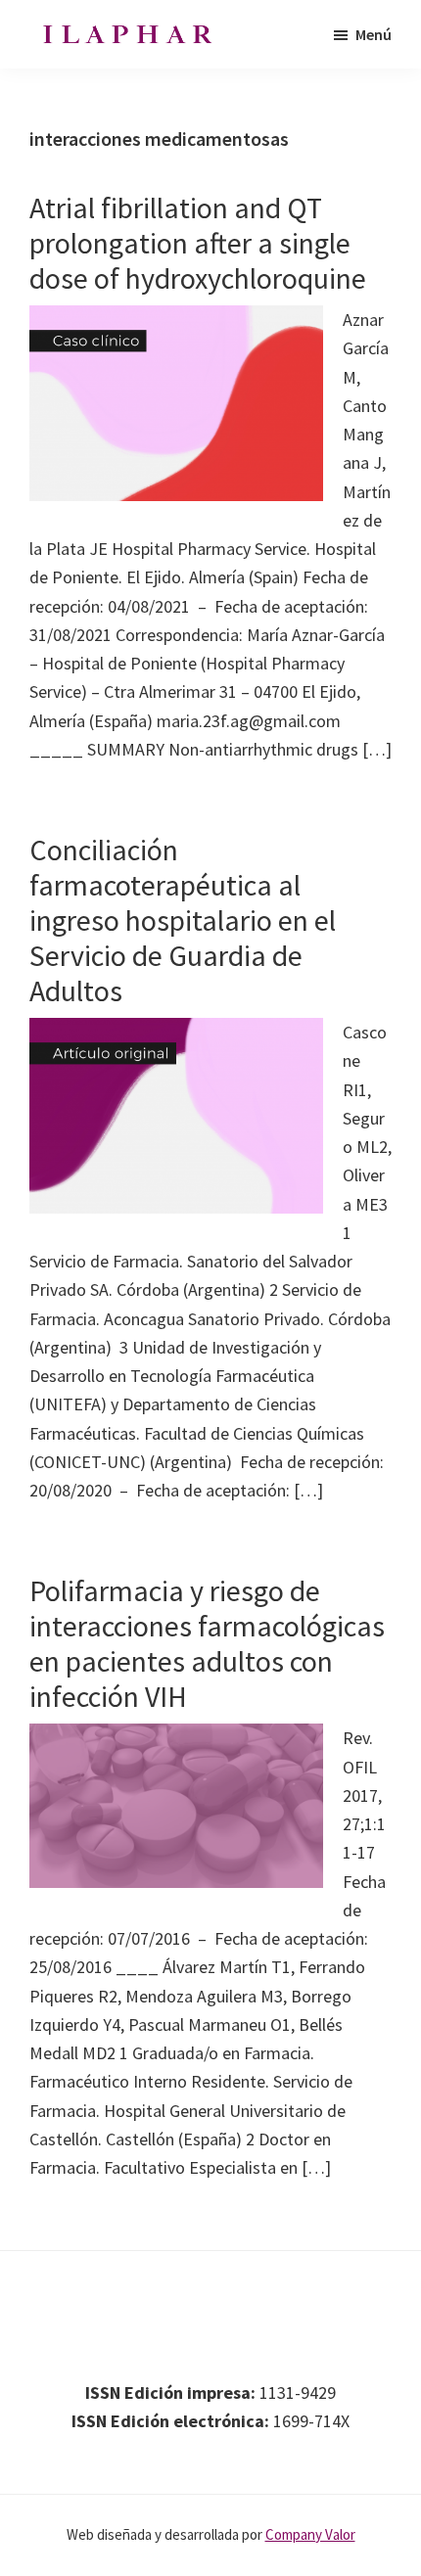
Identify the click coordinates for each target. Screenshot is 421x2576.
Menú (374, 34)
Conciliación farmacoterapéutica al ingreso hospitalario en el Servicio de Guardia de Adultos (183, 920)
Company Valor (310, 2534)
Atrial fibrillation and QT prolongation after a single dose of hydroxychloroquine (198, 243)
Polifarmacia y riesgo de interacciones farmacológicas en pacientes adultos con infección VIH (207, 1643)
